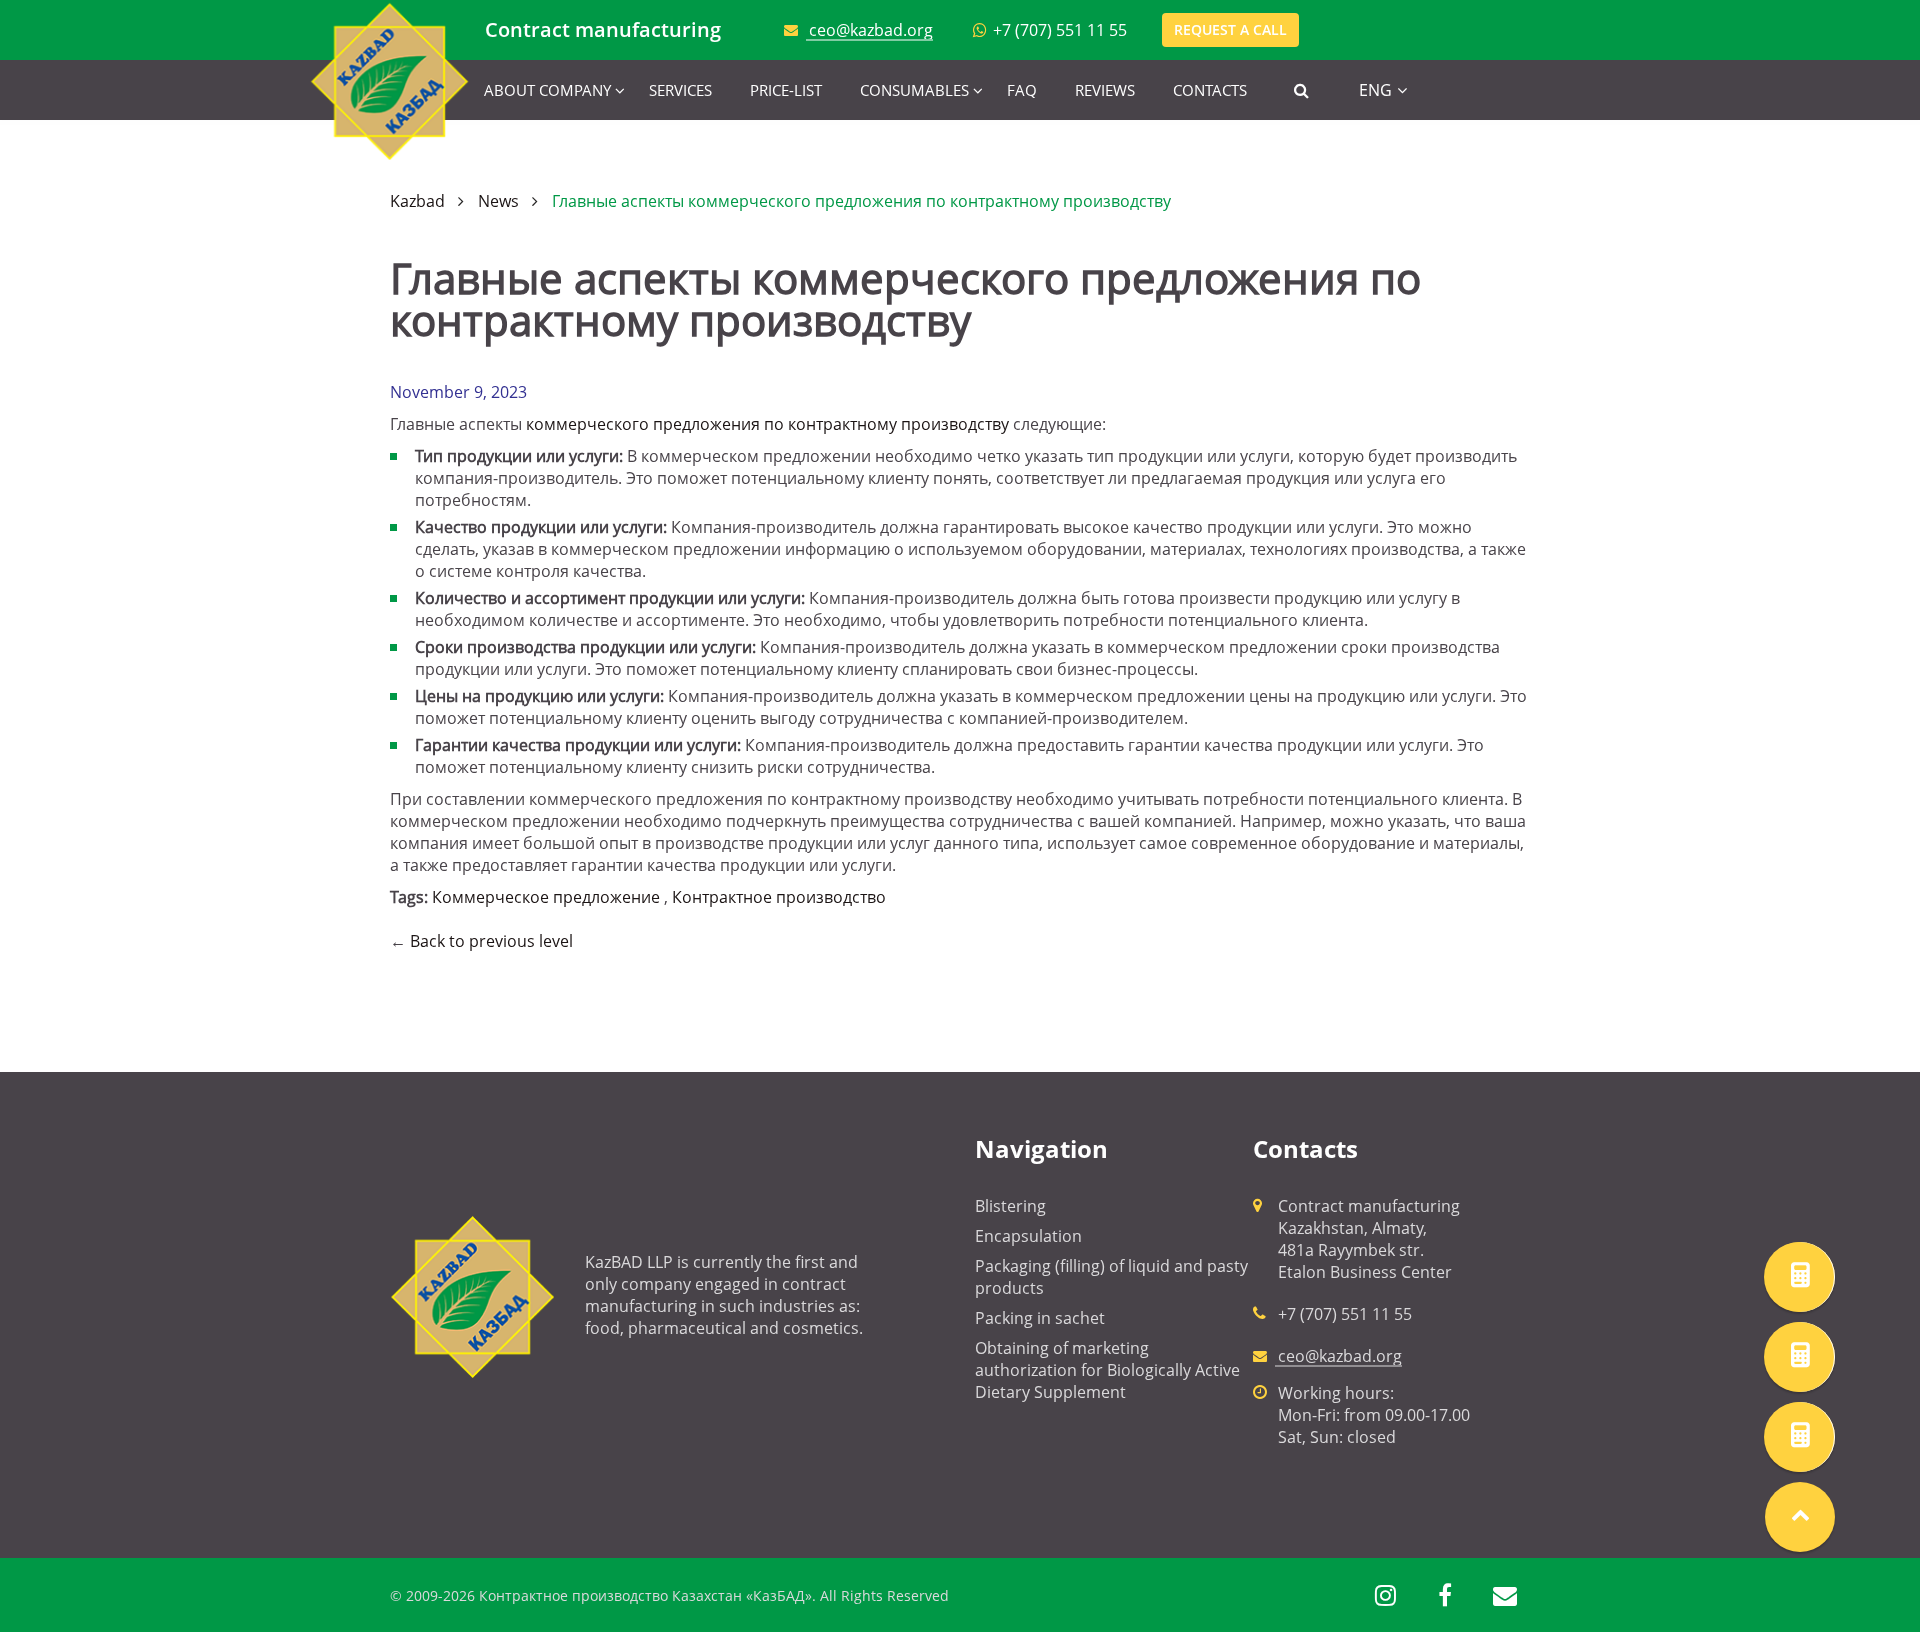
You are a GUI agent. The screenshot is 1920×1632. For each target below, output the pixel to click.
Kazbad (417, 201)
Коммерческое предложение (546, 897)
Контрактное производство (779, 897)
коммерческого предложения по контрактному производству (767, 424)
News (498, 201)
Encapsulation (1028, 1236)
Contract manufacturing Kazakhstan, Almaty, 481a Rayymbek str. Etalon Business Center (1369, 1239)
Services (680, 90)
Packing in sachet (1040, 1318)
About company (547, 90)
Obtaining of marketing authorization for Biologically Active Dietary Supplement (1107, 1370)
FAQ (1022, 90)
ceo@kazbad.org (871, 30)
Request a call (1230, 29)
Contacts (1210, 90)
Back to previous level (491, 941)
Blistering (1010, 1206)
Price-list (786, 90)
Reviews (1105, 90)
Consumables (914, 90)
